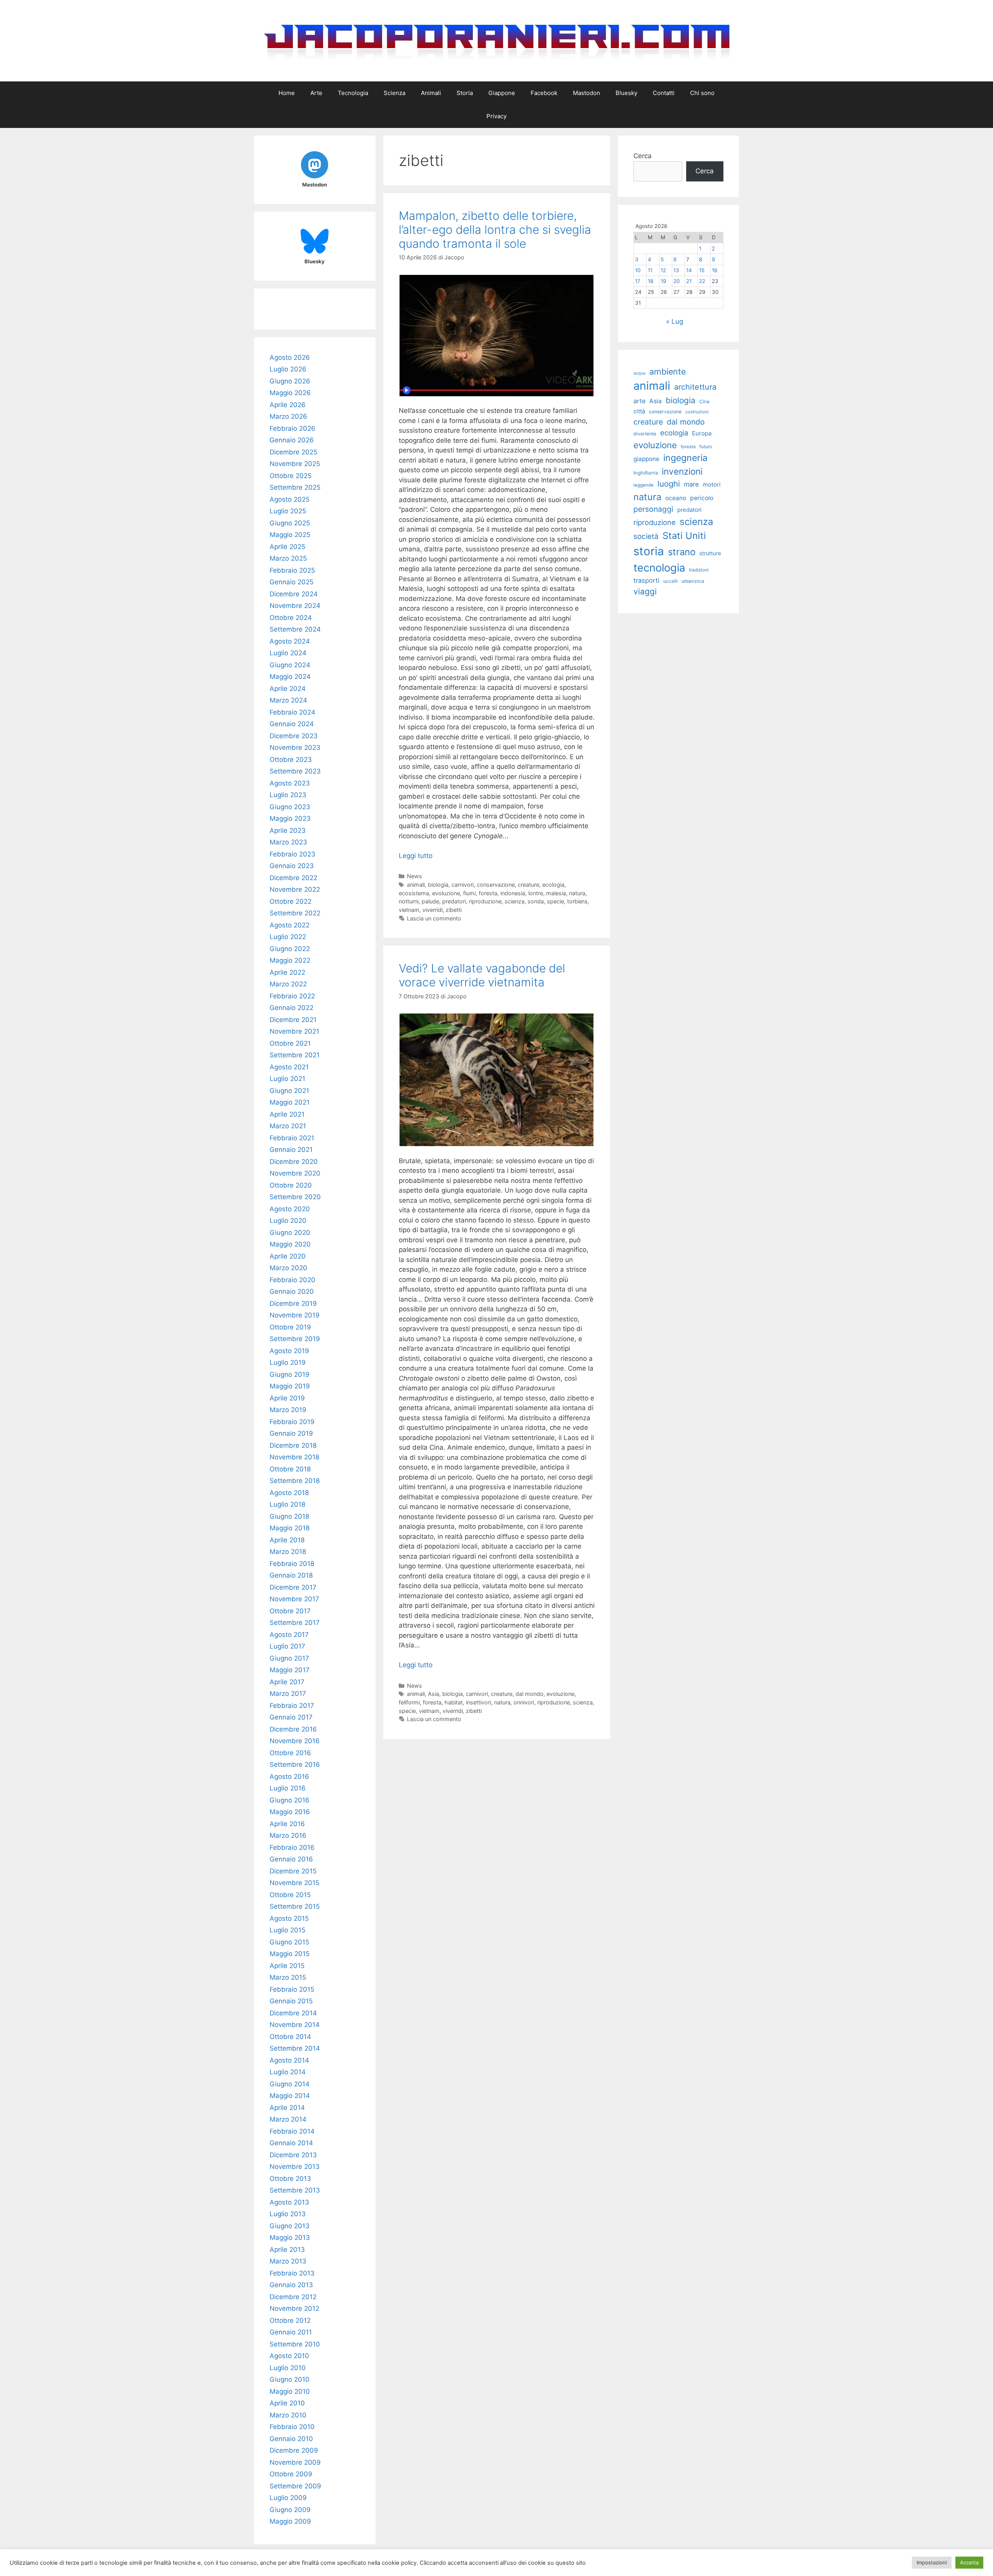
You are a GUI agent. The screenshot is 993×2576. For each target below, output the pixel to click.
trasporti (646, 580)
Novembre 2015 (294, 1883)
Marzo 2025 (288, 558)
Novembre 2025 (295, 464)
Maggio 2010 (290, 2391)
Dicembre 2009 (294, 2450)
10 (638, 270)
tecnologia (659, 568)
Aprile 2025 (287, 547)
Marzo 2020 (288, 1268)
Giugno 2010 (290, 2379)
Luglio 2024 (288, 653)
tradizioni (699, 570)
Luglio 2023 (288, 795)
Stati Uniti (684, 536)
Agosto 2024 (290, 641)
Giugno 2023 (290, 807)
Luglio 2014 (288, 2072)
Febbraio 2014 (292, 2131)
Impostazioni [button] (932, 2562)
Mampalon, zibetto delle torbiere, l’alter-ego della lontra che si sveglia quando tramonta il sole (495, 230)
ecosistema (414, 893)
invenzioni (682, 471)
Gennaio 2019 (291, 1433)
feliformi (409, 1702)
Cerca (643, 156)
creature (529, 885)
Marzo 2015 (288, 1977)
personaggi (653, 509)
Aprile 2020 (288, 1256)
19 (663, 281)
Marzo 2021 (288, 1126)
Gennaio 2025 (291, 582)
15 (702, 270)
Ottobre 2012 (290, 2320)
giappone (646, 459)
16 (714, 270)
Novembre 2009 (295, 2462)
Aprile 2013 (287, 2250)
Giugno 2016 (290, 1800)
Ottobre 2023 (291, 760)
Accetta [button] (969, 2562)
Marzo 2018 (288, 1552)
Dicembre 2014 (293, 2013)
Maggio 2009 (290, 2521)
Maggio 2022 (290, 960)
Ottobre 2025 (291, 476)
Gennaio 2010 (291, 2439)
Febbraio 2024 (292, 712)
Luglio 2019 (288, 1362)
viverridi (432, 910)
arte (639, 401)
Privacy (496, 116)
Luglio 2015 (287, 1930)
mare (691, 484)
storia (649, 551)
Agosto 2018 (289, 1493)
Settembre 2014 (295, 2048)
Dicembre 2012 (293, 2297)
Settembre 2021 (295, 1055)
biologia (438, 885)
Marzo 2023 (288, 842)
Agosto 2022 (290, 925)
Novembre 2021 (294, 1031)
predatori (454, 901)
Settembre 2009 (295, 2486)
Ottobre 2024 (291, 618)
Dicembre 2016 (293, 1729)
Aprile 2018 (287, 1540)
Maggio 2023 (290, 818)
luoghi (669, 484)
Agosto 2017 (289, 1635)
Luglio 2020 (288, 1221)
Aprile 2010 (287, 2403)
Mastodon (586, 93)
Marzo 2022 (288, 984)
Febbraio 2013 (292, 2273)
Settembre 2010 (295, 2344)
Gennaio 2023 (292, 866)
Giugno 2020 (290, 1233)
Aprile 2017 (287, 1682)
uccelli (670, 581)
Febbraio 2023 (292, 854)
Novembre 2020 (295, 1173)
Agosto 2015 (289, 1918)
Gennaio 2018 (291, 1575)
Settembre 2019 (295, 1339)
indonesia (513, 893)
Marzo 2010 (288, 2415)
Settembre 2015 (295, 1906)
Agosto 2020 (290, 1209)
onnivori (524, 1702)
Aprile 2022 (287, 972)
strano (682, 552)
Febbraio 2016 (292, 1847)
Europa (702, 433)
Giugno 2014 (290, 2084)
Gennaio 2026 (292, 440)
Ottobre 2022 (291, 901)
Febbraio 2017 (292, 1706)
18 (650, 281)
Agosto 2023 (290, 783)
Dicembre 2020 (294, 1162)
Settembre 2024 (295, 629)
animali (416, 885)
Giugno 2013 (290, 2226)
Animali (431, 93)
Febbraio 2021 (292, 1138)
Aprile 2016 (287, 1824)
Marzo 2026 (288, 416)
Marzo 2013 (288, 2261)
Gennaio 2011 (291, 2332)
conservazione (496, 885)
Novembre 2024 (295, 606)
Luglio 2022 (288, 937)
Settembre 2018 (295, 1481)
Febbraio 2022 (292, 996)
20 (677, 281)
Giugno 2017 (289, 1658)
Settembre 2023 (295, 771)
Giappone (502, 93)
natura (577, 893)
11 (650, 270)
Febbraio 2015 (292, 1989)
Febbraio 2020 (292, 1280)
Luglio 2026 (288, 369)
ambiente (668, 371)
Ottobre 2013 (290, 2179)
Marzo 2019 (288, 1410)
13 (676, 270)
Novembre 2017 (294, 1599)
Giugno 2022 (290, 949)
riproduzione (485, 901)
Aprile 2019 (287, 1398)
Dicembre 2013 (293, 2155)
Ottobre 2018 (290, 1469)
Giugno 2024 (290, 665)
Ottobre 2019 (290, 1327)
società (646, 536)
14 (689, 270)
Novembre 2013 (295, 2167)
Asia (433, 1694)
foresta (488, 893)
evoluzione (446, 893)
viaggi (645, 591)
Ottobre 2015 (290, 1895)
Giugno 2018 (289, 1516)
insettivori (478, 1702)
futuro (706, 446)
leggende (644, 485)
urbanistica (693, 581)
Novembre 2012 (294, 2308)
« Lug (675, 321)
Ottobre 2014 (290, 2037)
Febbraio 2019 (292, 1422)
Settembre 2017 (295, 1623)
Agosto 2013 (289, 2202)
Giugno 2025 (290, 523)
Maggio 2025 (290, 535)
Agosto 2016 (289, 1777)
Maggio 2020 (290, 1244)
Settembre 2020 (295, 1197)
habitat (454, 1702)
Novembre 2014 (295, 2025)
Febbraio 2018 (292, 1564)
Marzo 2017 (288, 1694)
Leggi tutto (416, 856)
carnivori (463, 885)
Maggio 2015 (290, 1954)
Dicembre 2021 (293, 1020)
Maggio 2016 (290, 1812)
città (639, 411)
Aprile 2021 (287, 1114)
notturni (409, 901)
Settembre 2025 (295, 487)
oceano (676, 498)
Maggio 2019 (290, 1386)
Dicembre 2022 (293, 878)
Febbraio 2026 (292, 428)
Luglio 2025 (288, 511)
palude (430, 901)
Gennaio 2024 (292, 724)
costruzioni (697, 412)
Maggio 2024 (290, 677)
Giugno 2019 (290, 1374)
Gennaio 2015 (291, 2001)
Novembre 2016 (295, 1741)
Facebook (544, 93)
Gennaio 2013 (291, 2285)
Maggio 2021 (290, 1102)
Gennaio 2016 (291, 1859)
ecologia (553, 885)
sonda (536, 901)
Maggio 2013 (290, 2238)
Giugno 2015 (289, 1942)
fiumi (469, 893)
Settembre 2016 (295, 1765)
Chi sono (702, 93)
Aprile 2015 (287, 1966)
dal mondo (529, 1694)
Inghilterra (646, 473)
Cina (704, 401)
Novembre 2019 (295, 1315)
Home (287, 93)
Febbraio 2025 (292, 570)
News (414, 876)
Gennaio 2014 (291, 2143)
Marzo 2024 (288, 700)
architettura (695, 387)
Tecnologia (353, 93)
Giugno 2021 (289, 1091)
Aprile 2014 (287, 2108)
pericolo (702, 498)
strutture (710, 553)
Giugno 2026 (290, 381)
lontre (536, 893)
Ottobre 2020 (291, 1185)
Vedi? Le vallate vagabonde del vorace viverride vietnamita (482, 975)
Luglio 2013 (288, 2214)
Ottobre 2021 (290, 1043)
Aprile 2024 (288, 689)
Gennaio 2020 (292, 1291)
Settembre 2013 (295, 2190)
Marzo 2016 (288, 1835)
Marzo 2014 (288, 2119)
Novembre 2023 (295, 748)
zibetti (454, 910)
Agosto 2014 (289, 2060)
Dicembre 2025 (293, 452)
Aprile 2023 (288, 830)
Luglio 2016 (288, 1788)
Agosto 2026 (290, 357)
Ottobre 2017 (290, 1611)
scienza (515, 901)
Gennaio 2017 (291, 1717)
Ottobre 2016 (290, 1753)
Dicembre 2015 (293, 1871)
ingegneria (685, 458)
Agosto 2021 (289, 1067)
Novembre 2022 (295, 889)
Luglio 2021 (287, 1079)
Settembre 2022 (295, 913)
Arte (316, 93)
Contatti (664, 93)
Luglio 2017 (287, 1646)
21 (689, 281)
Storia (465, 93)
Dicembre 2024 (294, 594)
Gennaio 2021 (291, 1150)
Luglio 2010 (288, 2368)
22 (702, 281)
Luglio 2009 (288, 2498)
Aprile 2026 (288, 405)
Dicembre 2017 (293, 1587)
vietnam (409, 910)
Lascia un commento (434, 918)
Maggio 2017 (290, 1670)
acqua (639, 373)
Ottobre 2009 (291, 2474)
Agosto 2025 (290, 499)
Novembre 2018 (294, 1457)
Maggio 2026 (290, 393)
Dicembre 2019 (293, 1304)
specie (555, 901)
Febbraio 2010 (292, 2427)
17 (638, 281)
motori (712, 485)
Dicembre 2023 (294, 736)
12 (663, 270)
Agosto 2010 (289, 2356)
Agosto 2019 (289, 1351)
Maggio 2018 (290, 1528)
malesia (556, 893)
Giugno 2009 (290, 2510)
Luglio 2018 (287, 1504)
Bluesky (626, 93)
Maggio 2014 (290, 2096)
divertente (645, 434)
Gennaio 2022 (291, 1008)
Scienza (394, 93)
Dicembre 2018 (293, 1445)
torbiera (577, 901)
